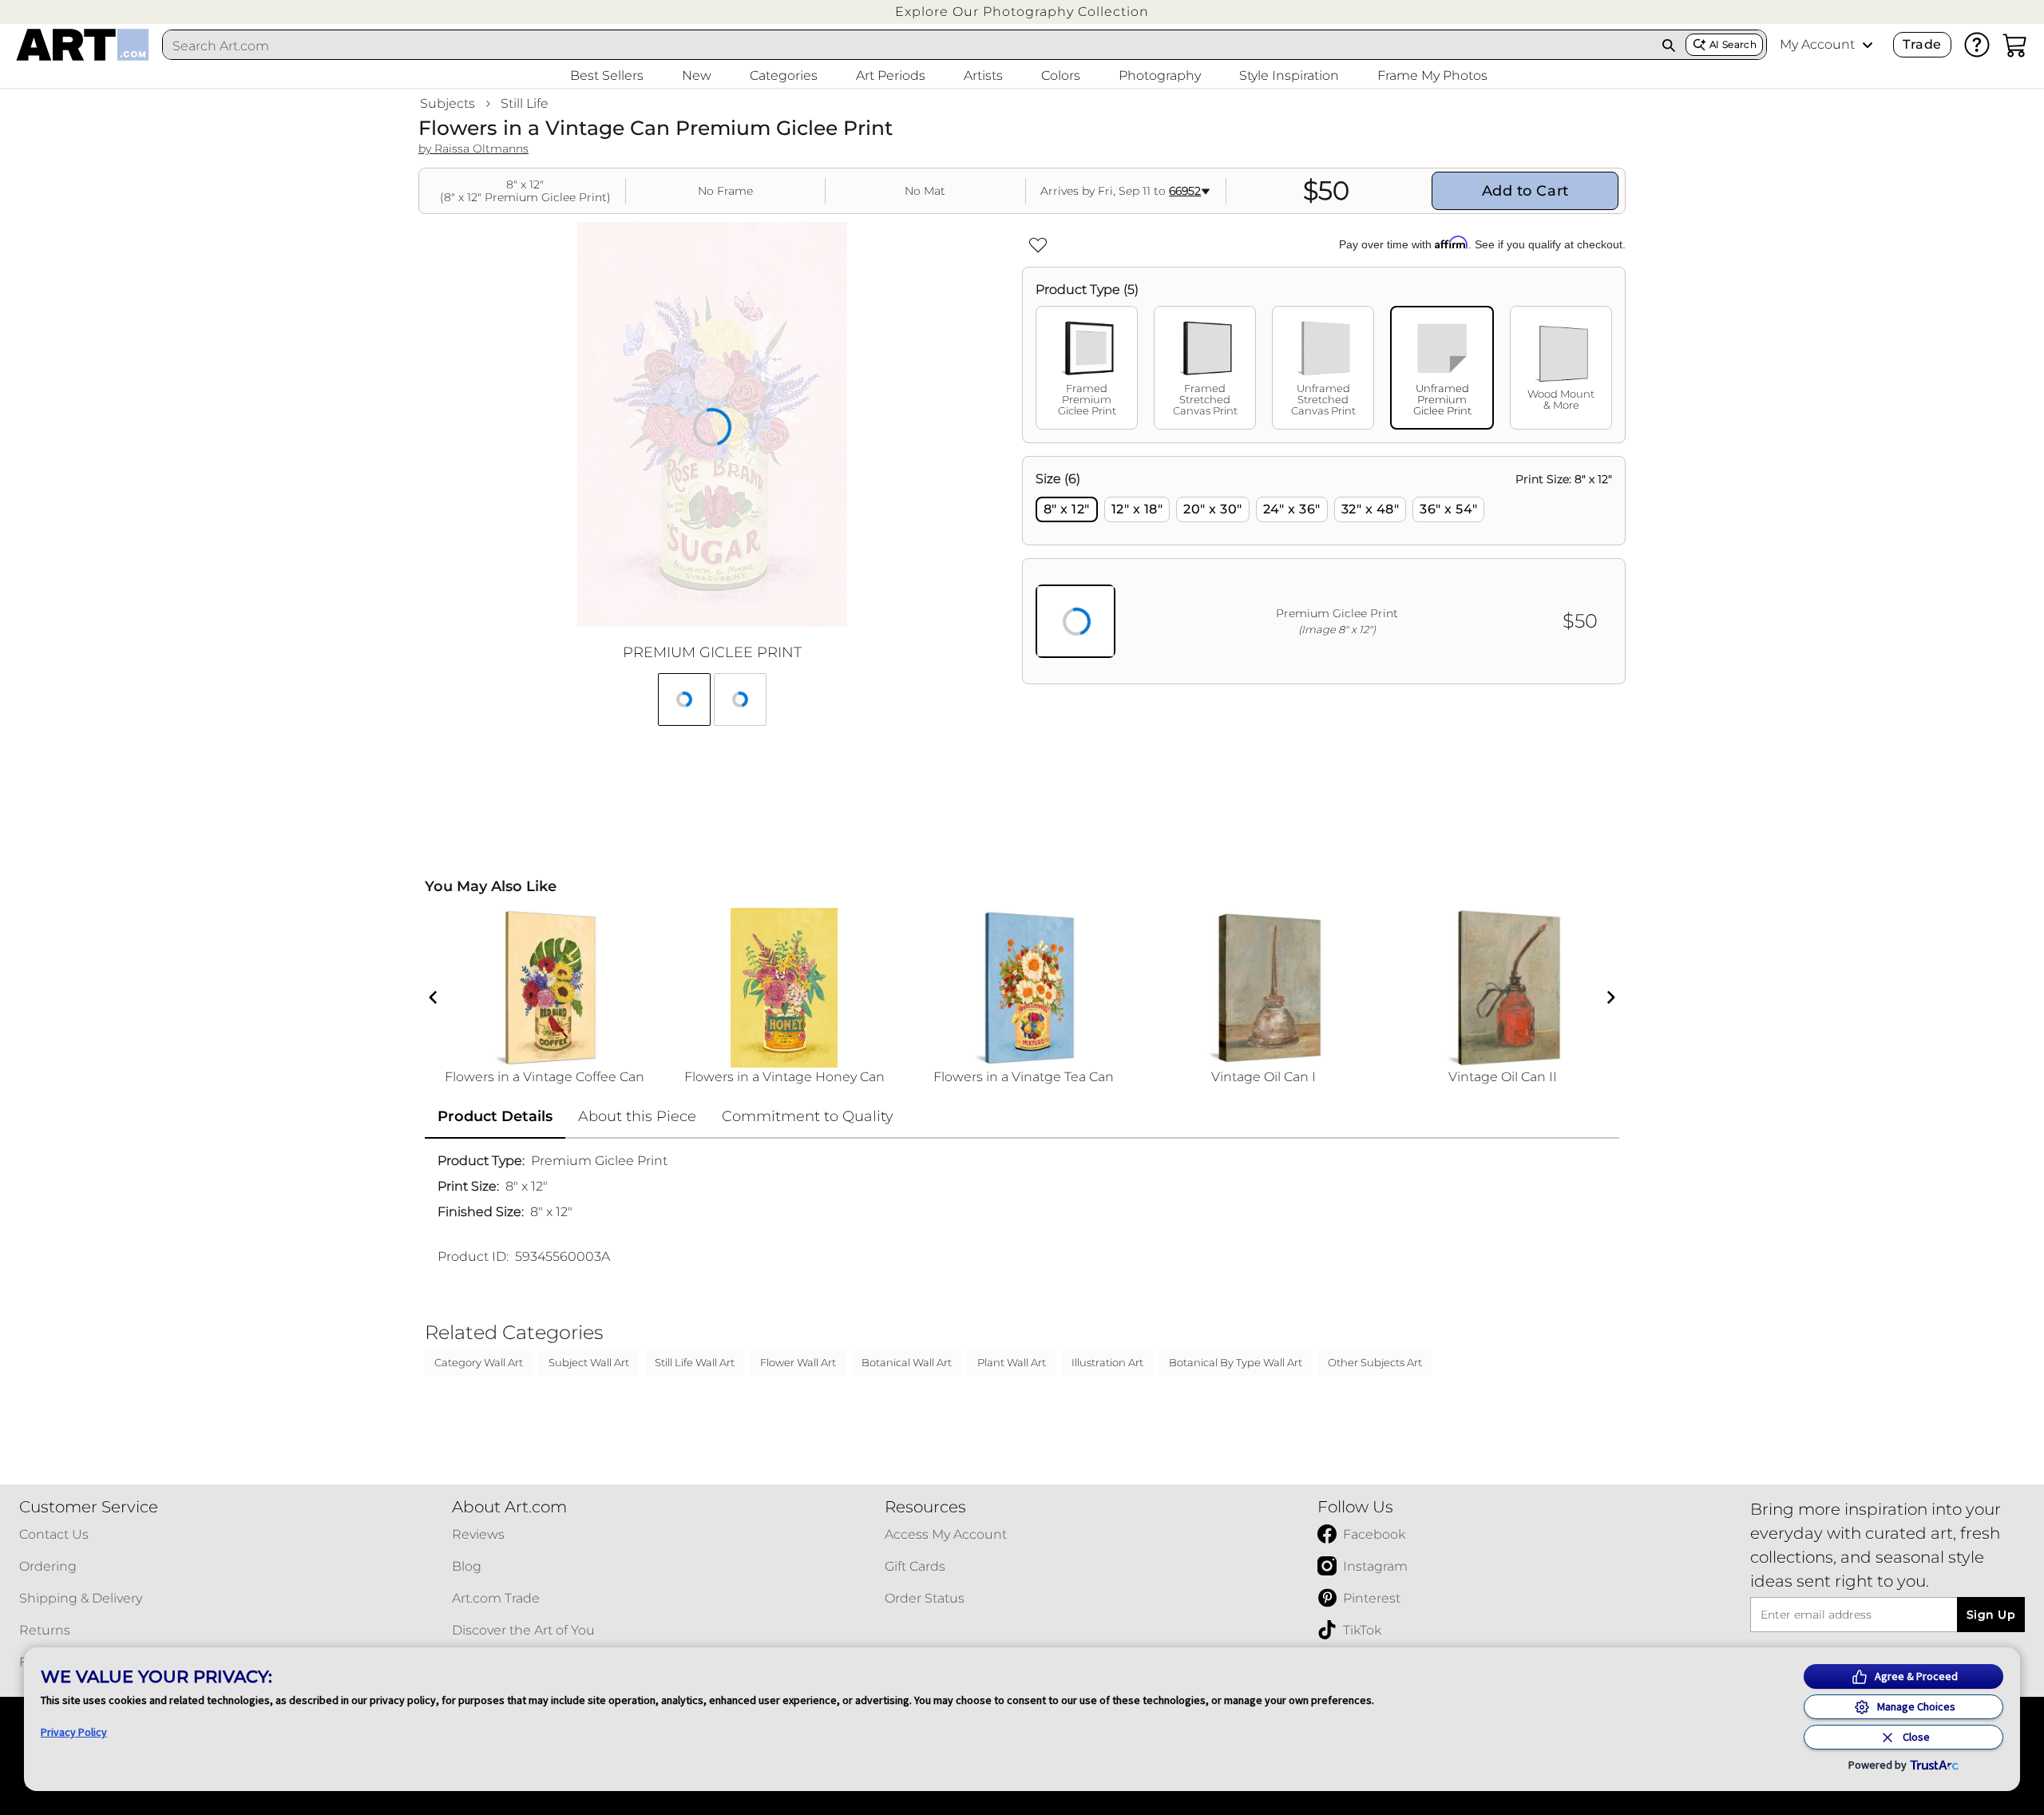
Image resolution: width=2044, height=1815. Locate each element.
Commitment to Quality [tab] (808, 1116)
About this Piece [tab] (637, 1116)
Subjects (448, 103)
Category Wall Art (479, 1362)
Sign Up (1991, 1615)
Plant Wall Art (1012, 1362)
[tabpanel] (1324, 570)
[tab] (1087, 368)
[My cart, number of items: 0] (2015, 45)
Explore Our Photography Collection (1022, 12)
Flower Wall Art (798, 1362)
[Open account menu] (1868, 45)
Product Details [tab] (495, 1116)
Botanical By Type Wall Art (1236, 1362)
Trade (1922, 44)
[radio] (1067, 509)
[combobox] (908, 46)
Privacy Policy (74, 1732)
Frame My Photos (1432, 75)
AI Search (1733, 44)
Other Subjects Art (1375, 1362)
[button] (1022, 12)
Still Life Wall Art (695, 1362)
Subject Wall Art (589, 1362)
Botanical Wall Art (907, 1362)
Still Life (525, 103)
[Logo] (83, 45)
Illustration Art (1107, 1362)
